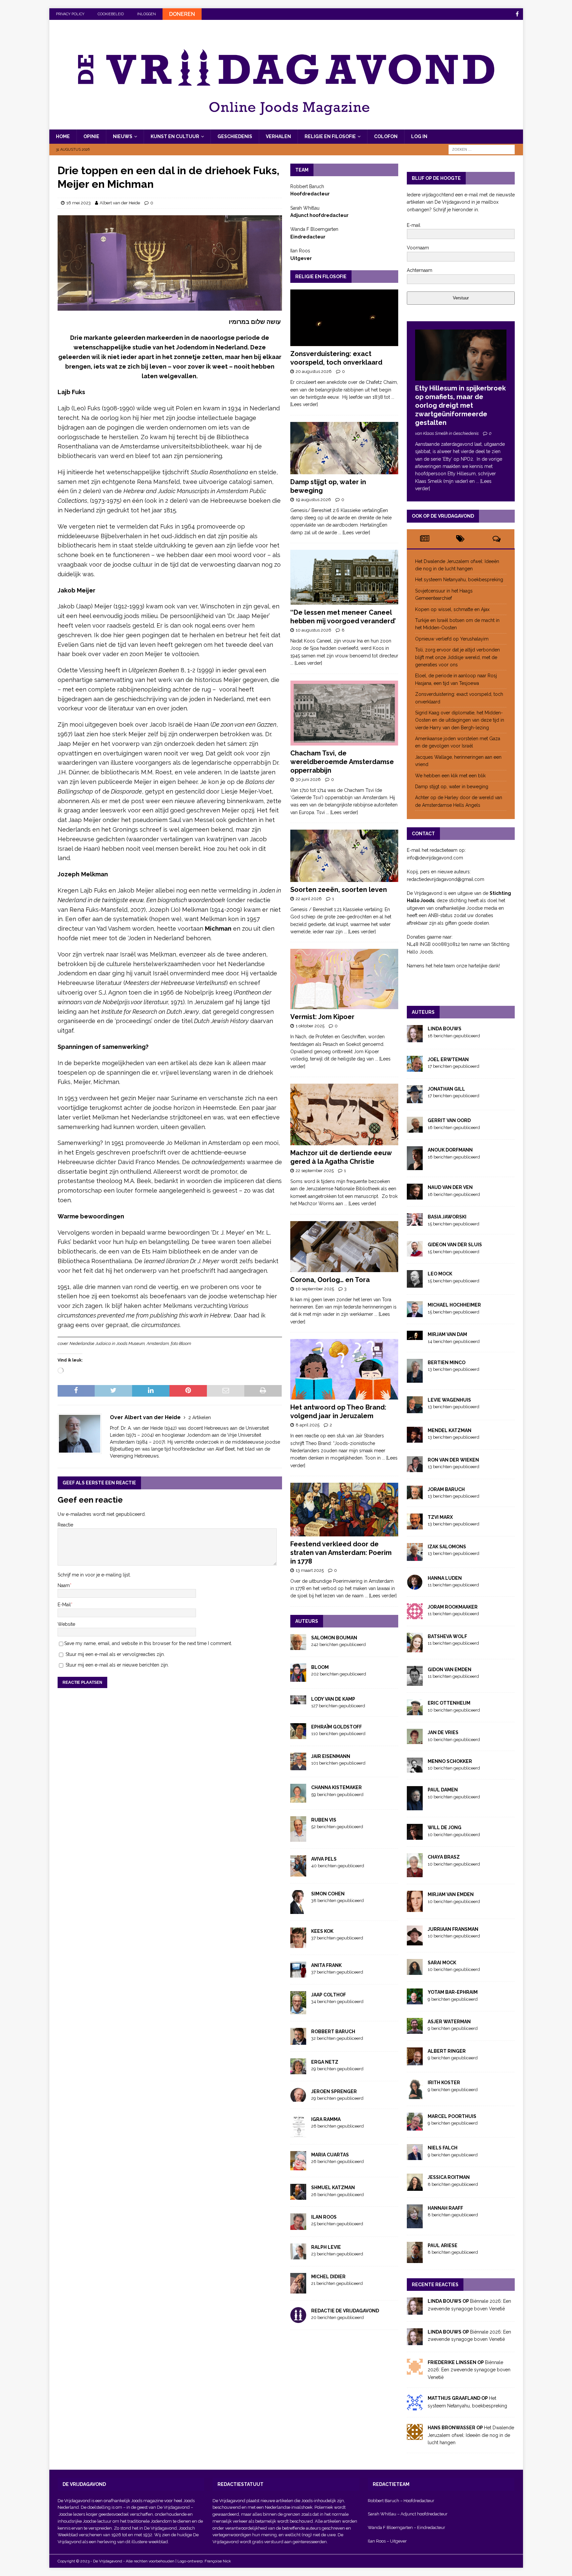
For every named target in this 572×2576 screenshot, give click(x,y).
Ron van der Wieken (453, 1460)
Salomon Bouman (334, 1638)
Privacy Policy (70, 14)
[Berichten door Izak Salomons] (415, 1557)
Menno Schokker (450, 1761)
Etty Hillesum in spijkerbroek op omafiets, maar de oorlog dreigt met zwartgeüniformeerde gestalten (460, 405)
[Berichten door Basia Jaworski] (415, 1222)
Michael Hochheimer (454, 1305)
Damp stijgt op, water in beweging (452, 787)
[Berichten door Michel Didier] (298, 2290)
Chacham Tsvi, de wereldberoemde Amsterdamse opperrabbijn (342, 762)
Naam (64, 1585)
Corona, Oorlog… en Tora (330, 1280)
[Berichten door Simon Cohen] (298, 1910)
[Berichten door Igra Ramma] (298, 2134)
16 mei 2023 (78, 203)
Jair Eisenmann (331, 1756)
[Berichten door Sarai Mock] (415, 1971)
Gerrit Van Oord (449, 1120)
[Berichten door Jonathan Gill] (415, 1100)
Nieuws (123, 136)
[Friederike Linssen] (415, 2371)
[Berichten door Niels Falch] (415, 2156)
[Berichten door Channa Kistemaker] (298, 1799)
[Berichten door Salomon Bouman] (298, 1646)
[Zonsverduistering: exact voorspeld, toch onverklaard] (344, 318)
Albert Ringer (447, 2051)
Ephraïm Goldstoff (336, 1727)
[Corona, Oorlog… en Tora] (344, 1247)
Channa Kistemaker (336, 1787)
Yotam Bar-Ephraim (453, 1992)
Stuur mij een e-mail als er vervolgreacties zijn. (115, 1654)
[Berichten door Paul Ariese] (415, 2259)
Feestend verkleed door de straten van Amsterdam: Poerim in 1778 (341, 1553)
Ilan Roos (324, 2217)
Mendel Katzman (450, 1430)
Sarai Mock (442, 1963)
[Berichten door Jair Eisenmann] (298, 1767)
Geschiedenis (235, 136)
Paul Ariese (443, 2245)
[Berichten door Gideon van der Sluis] (415, 1253)
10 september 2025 (315, 1289)
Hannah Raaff (445, 2208)
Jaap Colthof (329, 1995)
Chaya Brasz (444, 1857)
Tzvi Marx (440, 1517)
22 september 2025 (315, 1171)
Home (63, 136)
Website (66, 1624)
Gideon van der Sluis (455, 1245)
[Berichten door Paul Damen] (415, 1807)
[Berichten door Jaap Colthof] (298, 2010)
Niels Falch (443, 2148)
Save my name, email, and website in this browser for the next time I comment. (148, 1643)
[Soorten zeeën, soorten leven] (344, 856)
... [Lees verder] (354, 533)
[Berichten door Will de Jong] (415, 1836)
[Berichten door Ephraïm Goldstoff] (298, 1735)
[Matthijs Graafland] (415, 2407)
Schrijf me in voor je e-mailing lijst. (94, 1575)
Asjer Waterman (449, 2022)
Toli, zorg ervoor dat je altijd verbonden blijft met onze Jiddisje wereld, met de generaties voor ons (457, 657)
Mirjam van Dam (447, 1334)
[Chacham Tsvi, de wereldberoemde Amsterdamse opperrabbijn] (344, 713)
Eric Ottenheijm (449, 1703)
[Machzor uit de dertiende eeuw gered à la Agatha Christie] (344, 1114)
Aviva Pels (324, 1859)
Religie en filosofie (330, 136)
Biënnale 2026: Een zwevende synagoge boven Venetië (469, 2370)
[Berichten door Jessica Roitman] (415, 2187)
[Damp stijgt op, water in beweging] (344, 448)
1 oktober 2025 (310, 1026)
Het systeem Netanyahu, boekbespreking (459, 580)
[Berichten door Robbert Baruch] (298, 2041)
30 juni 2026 (308, 779)
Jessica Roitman (449, 2177)
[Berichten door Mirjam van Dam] (415, 1336)
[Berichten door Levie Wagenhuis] (415, 1409)
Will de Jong (445, 1828)
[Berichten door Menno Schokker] (415, 1769)
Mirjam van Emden (451, 1894)
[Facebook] (517, 14)
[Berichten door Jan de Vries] (415, 1740)
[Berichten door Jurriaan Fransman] (415, 1941)
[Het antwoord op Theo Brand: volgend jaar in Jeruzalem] (344, 1369)
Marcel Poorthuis (452, 2116)
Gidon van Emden (450, 1670)
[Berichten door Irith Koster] (415, 2095)
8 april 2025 (308, 1425)
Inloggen (146, 14)
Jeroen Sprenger (334, 2091)
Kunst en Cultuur (175, 136)
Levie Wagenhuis (449, 1400)
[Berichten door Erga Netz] (298, 2070)
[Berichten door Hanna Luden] (415, 1586)
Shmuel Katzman (333, 2188)
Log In (419, 136)
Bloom (320, 1667)
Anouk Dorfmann (450, 1150)
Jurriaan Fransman (453, 1929)
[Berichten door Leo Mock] (415, 1284)
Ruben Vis (324, 1820)
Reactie (65, 1525)
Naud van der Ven (450, 1187)
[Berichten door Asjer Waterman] (415, 2030)
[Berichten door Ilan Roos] (298, 2226)
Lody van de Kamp (333, 1699)
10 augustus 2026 (313, 630)
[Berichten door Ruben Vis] (298, 1838)
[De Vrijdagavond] (286, 126)
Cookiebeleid (111, 14)
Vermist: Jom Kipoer (322, 1017)
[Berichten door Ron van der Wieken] (415, 1468)
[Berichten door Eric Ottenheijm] (415, 1712)
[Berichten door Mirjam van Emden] (415, 1908)
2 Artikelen (200, 1417)
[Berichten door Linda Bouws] (415, 1038)
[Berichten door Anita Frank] (298, 1974)
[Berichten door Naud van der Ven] (415, 1196)
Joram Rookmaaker (453, 1607)
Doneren (182, 14)
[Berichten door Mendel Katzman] (415, 1439)
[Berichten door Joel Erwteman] (415, 1068)
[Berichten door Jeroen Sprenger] (298, 2098)
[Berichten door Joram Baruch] (415, 1496)
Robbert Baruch (333, 2032)
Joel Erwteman (448, 1059)
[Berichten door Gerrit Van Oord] (415, 1129)
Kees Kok (322, 1931)
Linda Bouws (445, 1029)
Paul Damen (443, 1790)
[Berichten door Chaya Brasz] (415, 1874)
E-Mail (64, 1605)
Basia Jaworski (447, 1217)
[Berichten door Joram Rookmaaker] (415, 1616)
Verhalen (278, 136)
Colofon (386, 136)
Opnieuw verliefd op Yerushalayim (452, 639)
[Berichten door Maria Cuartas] (298, 2167)
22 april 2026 (309, 899)
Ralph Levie (326, 2247)
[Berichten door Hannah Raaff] (415, 2225)
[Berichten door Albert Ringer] (415, 2062)
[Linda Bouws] (415, 2311)
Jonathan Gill (446, 1089)
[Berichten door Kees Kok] (298, 1944)
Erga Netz (325, 2062)
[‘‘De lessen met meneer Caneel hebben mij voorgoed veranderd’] (344, 577)
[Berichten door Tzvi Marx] (415, 1526)
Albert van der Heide (120, 203)
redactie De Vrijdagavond (345, 2311)
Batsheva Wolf (447, 1636)
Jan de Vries (443, 1732)
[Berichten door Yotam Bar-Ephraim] (415, 2001)
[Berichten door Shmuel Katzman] (298, 2196)
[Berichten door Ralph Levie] (298, 2256)
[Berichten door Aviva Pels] (298, 1873)
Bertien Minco (447, 1363)
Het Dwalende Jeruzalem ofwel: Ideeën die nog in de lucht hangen (471, 2435)
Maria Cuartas (330, 2155)
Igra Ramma (326, 2119)
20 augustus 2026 (314, 371)
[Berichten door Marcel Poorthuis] (415, 2127)
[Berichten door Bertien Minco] (415, 1379)
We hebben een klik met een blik (450, 776)
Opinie (91, 136)
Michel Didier (328, 2277)
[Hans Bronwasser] (415, 2436)
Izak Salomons (447, 1547)
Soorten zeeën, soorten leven (339, 890)
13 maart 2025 (310, 1570)
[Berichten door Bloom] (298, 1678)
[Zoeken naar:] (482, 149)
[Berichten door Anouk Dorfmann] (415, 1166)
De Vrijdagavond (174, 2507)
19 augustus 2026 (313, 500)
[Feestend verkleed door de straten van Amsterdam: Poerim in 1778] (344, 1510)
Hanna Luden (445, 1578)
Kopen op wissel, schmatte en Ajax (453, 609)
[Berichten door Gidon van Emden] (415, 1682)
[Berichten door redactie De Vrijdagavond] (298, 2319)
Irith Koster (444, 2083)
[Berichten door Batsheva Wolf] (415, 1648)
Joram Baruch (446, 1489)
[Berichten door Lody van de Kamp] (298, 1700)
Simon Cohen (328, 1894)
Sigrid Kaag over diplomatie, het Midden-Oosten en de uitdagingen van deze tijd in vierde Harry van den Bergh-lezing (460, 720)
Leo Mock (440, 1274)
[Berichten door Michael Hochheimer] (415, 1314)
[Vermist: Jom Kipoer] (344, 979)
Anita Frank (326, 1965)
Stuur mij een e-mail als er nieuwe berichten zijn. (117, 1665)
